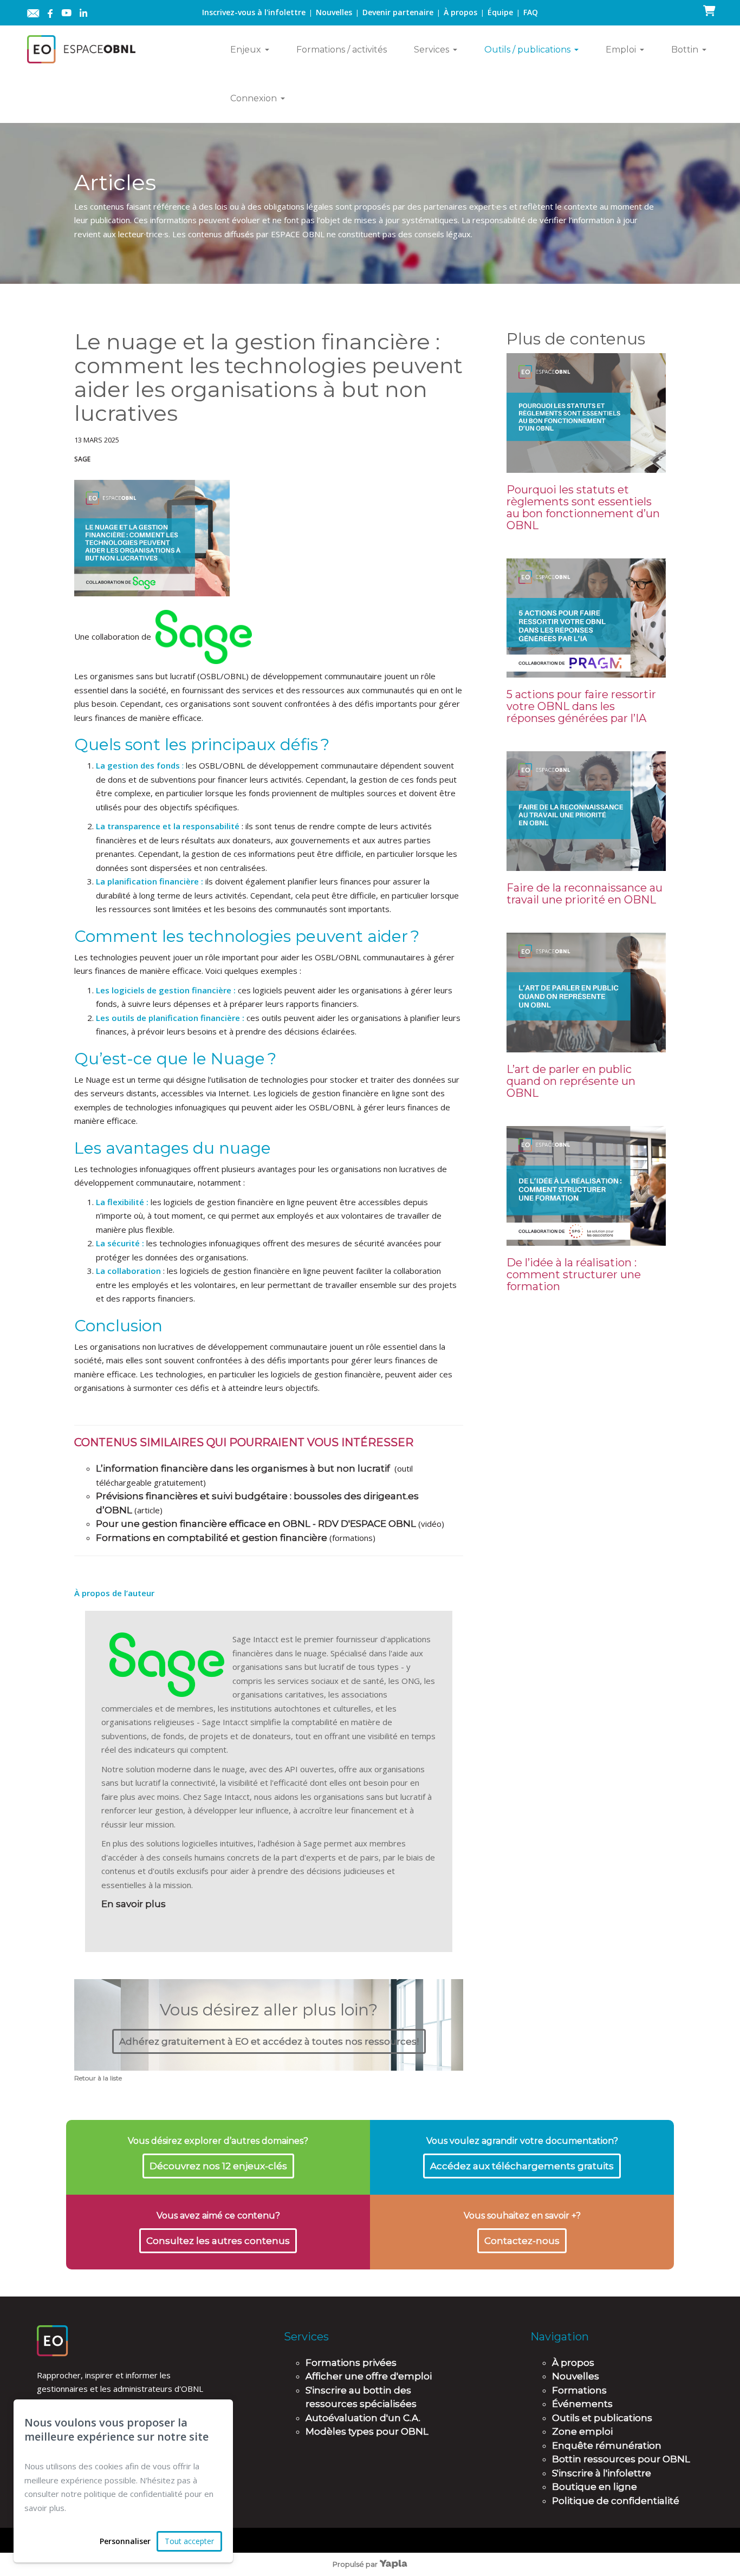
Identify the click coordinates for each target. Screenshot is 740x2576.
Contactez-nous (522, 2241)
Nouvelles (334, 12)
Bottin (685, 50)
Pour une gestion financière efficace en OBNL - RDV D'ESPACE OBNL (256, 1524)
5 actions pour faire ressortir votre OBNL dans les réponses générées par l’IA (581, 706)
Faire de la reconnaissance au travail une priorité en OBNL (585, 894)
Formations (579, 2390)
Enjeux (246, 50)
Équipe (500, 12)
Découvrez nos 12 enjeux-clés (218, 2166)
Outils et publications (602, 2418)
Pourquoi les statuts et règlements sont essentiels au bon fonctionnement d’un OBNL (583, 508)
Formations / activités (342, 50)
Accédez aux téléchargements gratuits (522, 2166)
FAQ (531, 12)
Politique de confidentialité (616, 2501)
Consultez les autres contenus (218, 2241)
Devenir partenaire (398, 12)
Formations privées (351, 2363)
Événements (582, 2404)
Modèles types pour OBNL (367, 2431)
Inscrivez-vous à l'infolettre (254, 12)
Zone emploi (582, 2431)
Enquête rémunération (607, 2445)
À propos (460, 12)
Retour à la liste (98, 2078)
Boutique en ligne (595, 2487)
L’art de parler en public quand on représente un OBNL (571, 1081)
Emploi (621, 50)
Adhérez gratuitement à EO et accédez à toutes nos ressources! (269, 2041)
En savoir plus (134, 1904)
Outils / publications (527, 50)
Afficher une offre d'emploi (369, 2376)
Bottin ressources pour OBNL (621, 2459)
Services (431, 50)
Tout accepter (189, 2541)
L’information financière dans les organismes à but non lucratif (243, 1468)
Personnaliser (125, 2541)
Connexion (254, 98)
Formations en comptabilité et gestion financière (212, 1538)
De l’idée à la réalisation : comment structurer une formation (574, 1274)
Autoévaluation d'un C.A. (363, 2418)
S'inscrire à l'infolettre (602, 2473)
